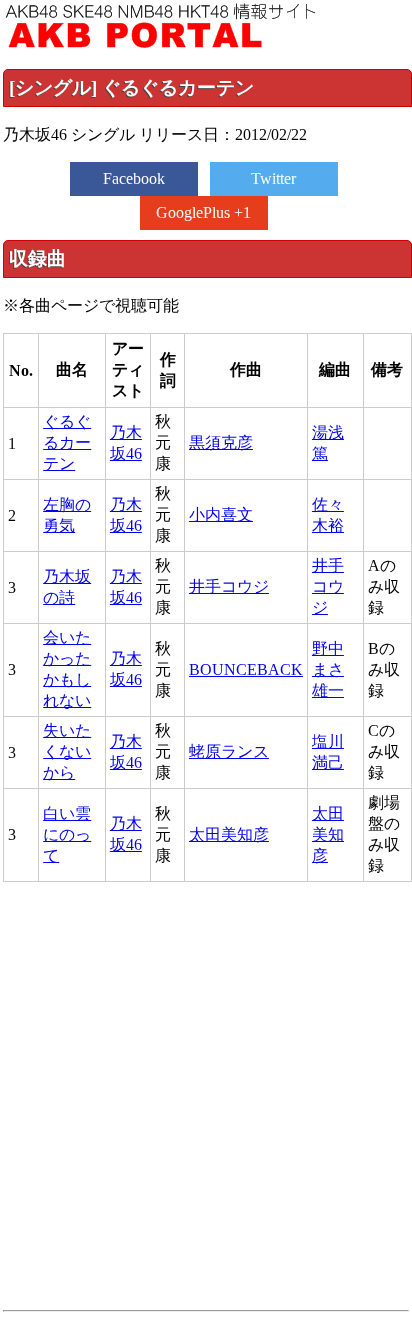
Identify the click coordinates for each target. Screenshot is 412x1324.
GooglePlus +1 (203, 212)
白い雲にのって (67, 834)
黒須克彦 (221, 442)
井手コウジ (229, 586)
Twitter (273, 178)
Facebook (134, 178)
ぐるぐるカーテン (67, 442)
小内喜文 (221, 514)
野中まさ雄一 (328, 669)
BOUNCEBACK (246, 669)
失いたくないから (67, 751)
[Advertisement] (206, 1096)
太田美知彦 (229, 834)
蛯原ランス (229, 751)
